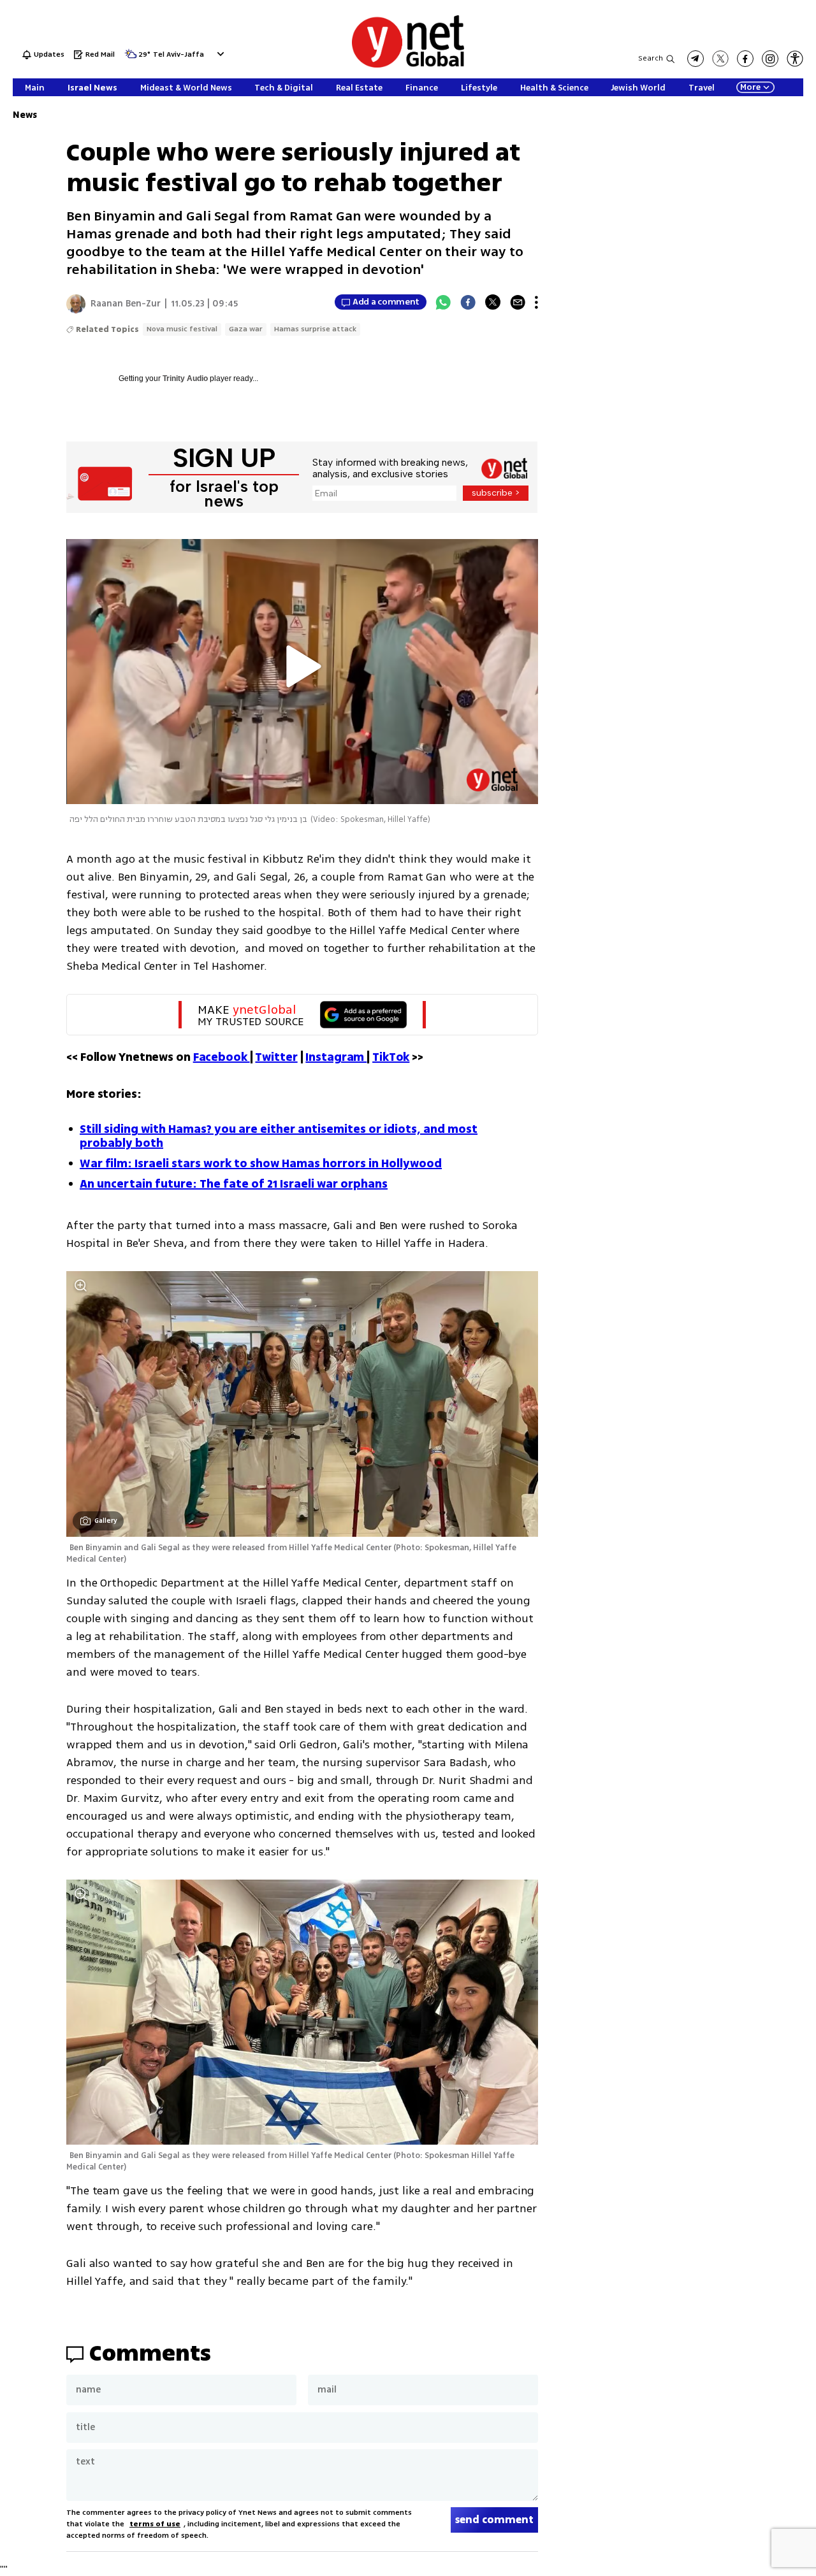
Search (651, 58)
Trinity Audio (185, 378)
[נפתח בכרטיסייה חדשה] (696, 59)
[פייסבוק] (745, 59)
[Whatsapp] (443, 302)
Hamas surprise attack (315, 329)
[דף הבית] (408, 65)
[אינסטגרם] (770, 59)
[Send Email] (518, 302)
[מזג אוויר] (131, 58)
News (25, 115)
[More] (536, 302)
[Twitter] (493, 302)
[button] (219, 54)
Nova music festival (182, 329)
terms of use (155, 2524)
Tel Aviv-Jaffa (178, 55)
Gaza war (246, 329)
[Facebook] (468, 302)
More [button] (750, 87)
